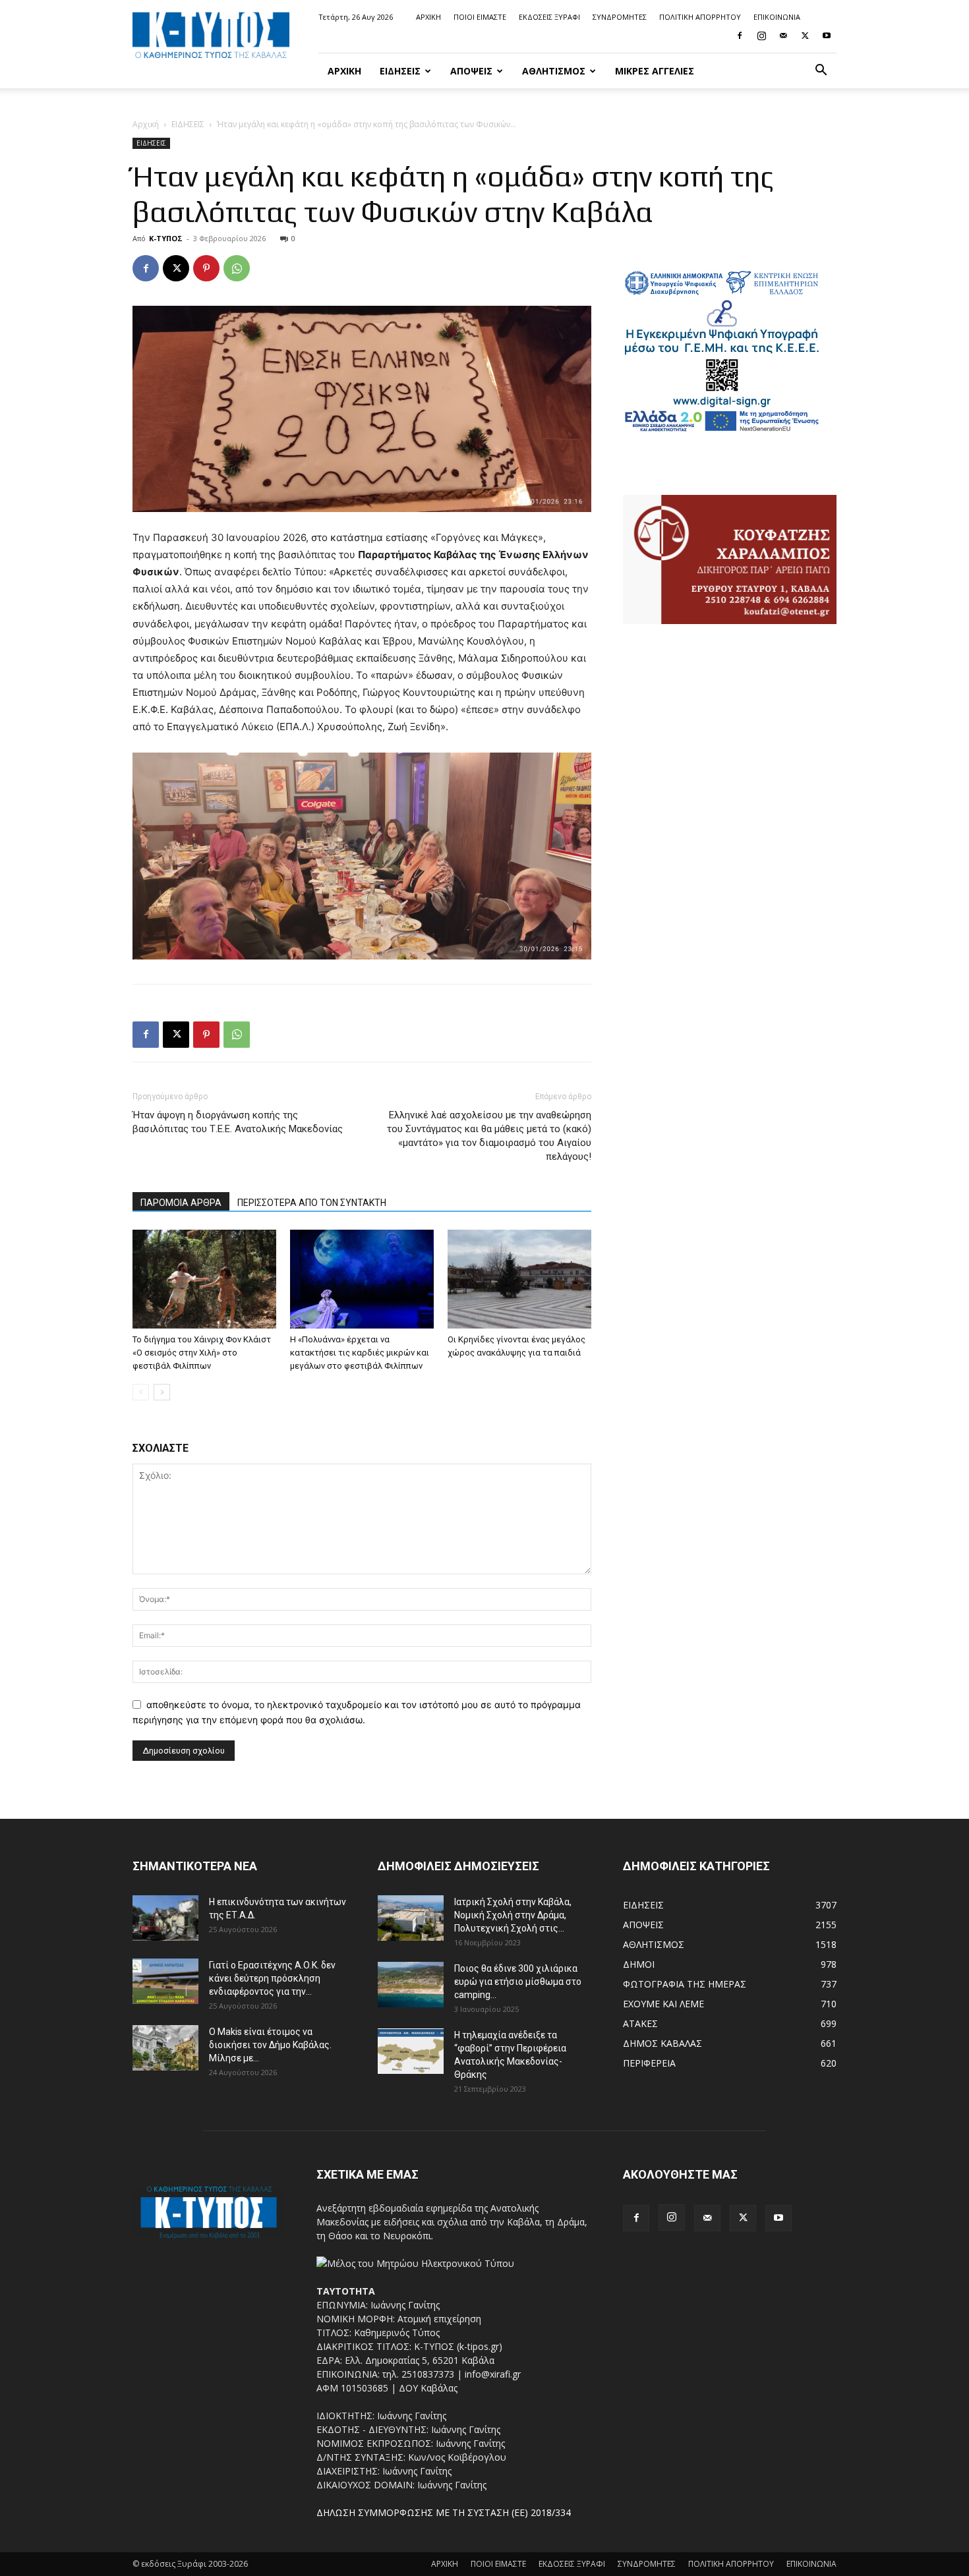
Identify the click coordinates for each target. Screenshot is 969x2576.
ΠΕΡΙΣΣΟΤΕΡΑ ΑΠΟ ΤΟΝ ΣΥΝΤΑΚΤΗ (312, 1203)
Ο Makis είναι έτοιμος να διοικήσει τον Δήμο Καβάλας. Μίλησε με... (270, 2045)
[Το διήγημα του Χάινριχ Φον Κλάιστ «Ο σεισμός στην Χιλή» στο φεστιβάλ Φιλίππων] (204, 1279)
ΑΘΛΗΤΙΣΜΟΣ (554, 71)
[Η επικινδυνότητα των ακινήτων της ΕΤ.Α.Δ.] (165, 1918)
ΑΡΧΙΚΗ (428, 17)
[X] (805, 36)
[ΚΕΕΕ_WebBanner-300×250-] (722, 430)
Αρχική (146, 124)
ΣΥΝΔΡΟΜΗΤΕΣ (620, 17)
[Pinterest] (206, 268)
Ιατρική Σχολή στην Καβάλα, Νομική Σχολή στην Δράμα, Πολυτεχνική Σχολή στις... (513, 1915)
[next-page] (162, 1392)
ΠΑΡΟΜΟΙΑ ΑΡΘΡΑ (181, 1203)
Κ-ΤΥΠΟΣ (166, 238)
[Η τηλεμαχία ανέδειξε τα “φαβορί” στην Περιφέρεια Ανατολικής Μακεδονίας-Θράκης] (411, 2051)
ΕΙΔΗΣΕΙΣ (400, 71)
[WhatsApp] (237, 268)
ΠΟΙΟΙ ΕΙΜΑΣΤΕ (480, 17)
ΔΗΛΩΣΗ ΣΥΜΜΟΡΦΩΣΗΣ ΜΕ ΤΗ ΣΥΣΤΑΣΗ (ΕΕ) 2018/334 (444, 2512)
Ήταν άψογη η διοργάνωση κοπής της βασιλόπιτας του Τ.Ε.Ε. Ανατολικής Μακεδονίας (238, 1122)
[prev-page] (141, 1392)
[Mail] (783, 36)
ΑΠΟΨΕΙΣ (471, 71)
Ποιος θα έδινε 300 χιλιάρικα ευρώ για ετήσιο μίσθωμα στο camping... (518, 1982)
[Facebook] (740, 36)
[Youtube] (827, 36)
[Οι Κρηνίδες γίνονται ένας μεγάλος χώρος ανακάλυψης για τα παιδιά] (519, 1279)
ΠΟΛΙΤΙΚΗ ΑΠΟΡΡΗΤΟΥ (700, 17)
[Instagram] (761, 36)
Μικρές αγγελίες (655, 71)
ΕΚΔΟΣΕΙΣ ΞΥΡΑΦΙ (549, 17)
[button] (821, 72)
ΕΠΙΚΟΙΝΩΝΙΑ (777, 17)
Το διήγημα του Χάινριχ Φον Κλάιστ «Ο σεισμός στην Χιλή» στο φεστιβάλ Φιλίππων (202, 1353)
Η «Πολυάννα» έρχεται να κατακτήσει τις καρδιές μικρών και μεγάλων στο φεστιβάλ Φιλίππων (360, 1353)
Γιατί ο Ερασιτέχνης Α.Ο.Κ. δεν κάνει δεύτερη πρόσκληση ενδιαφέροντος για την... (272, 1978)
